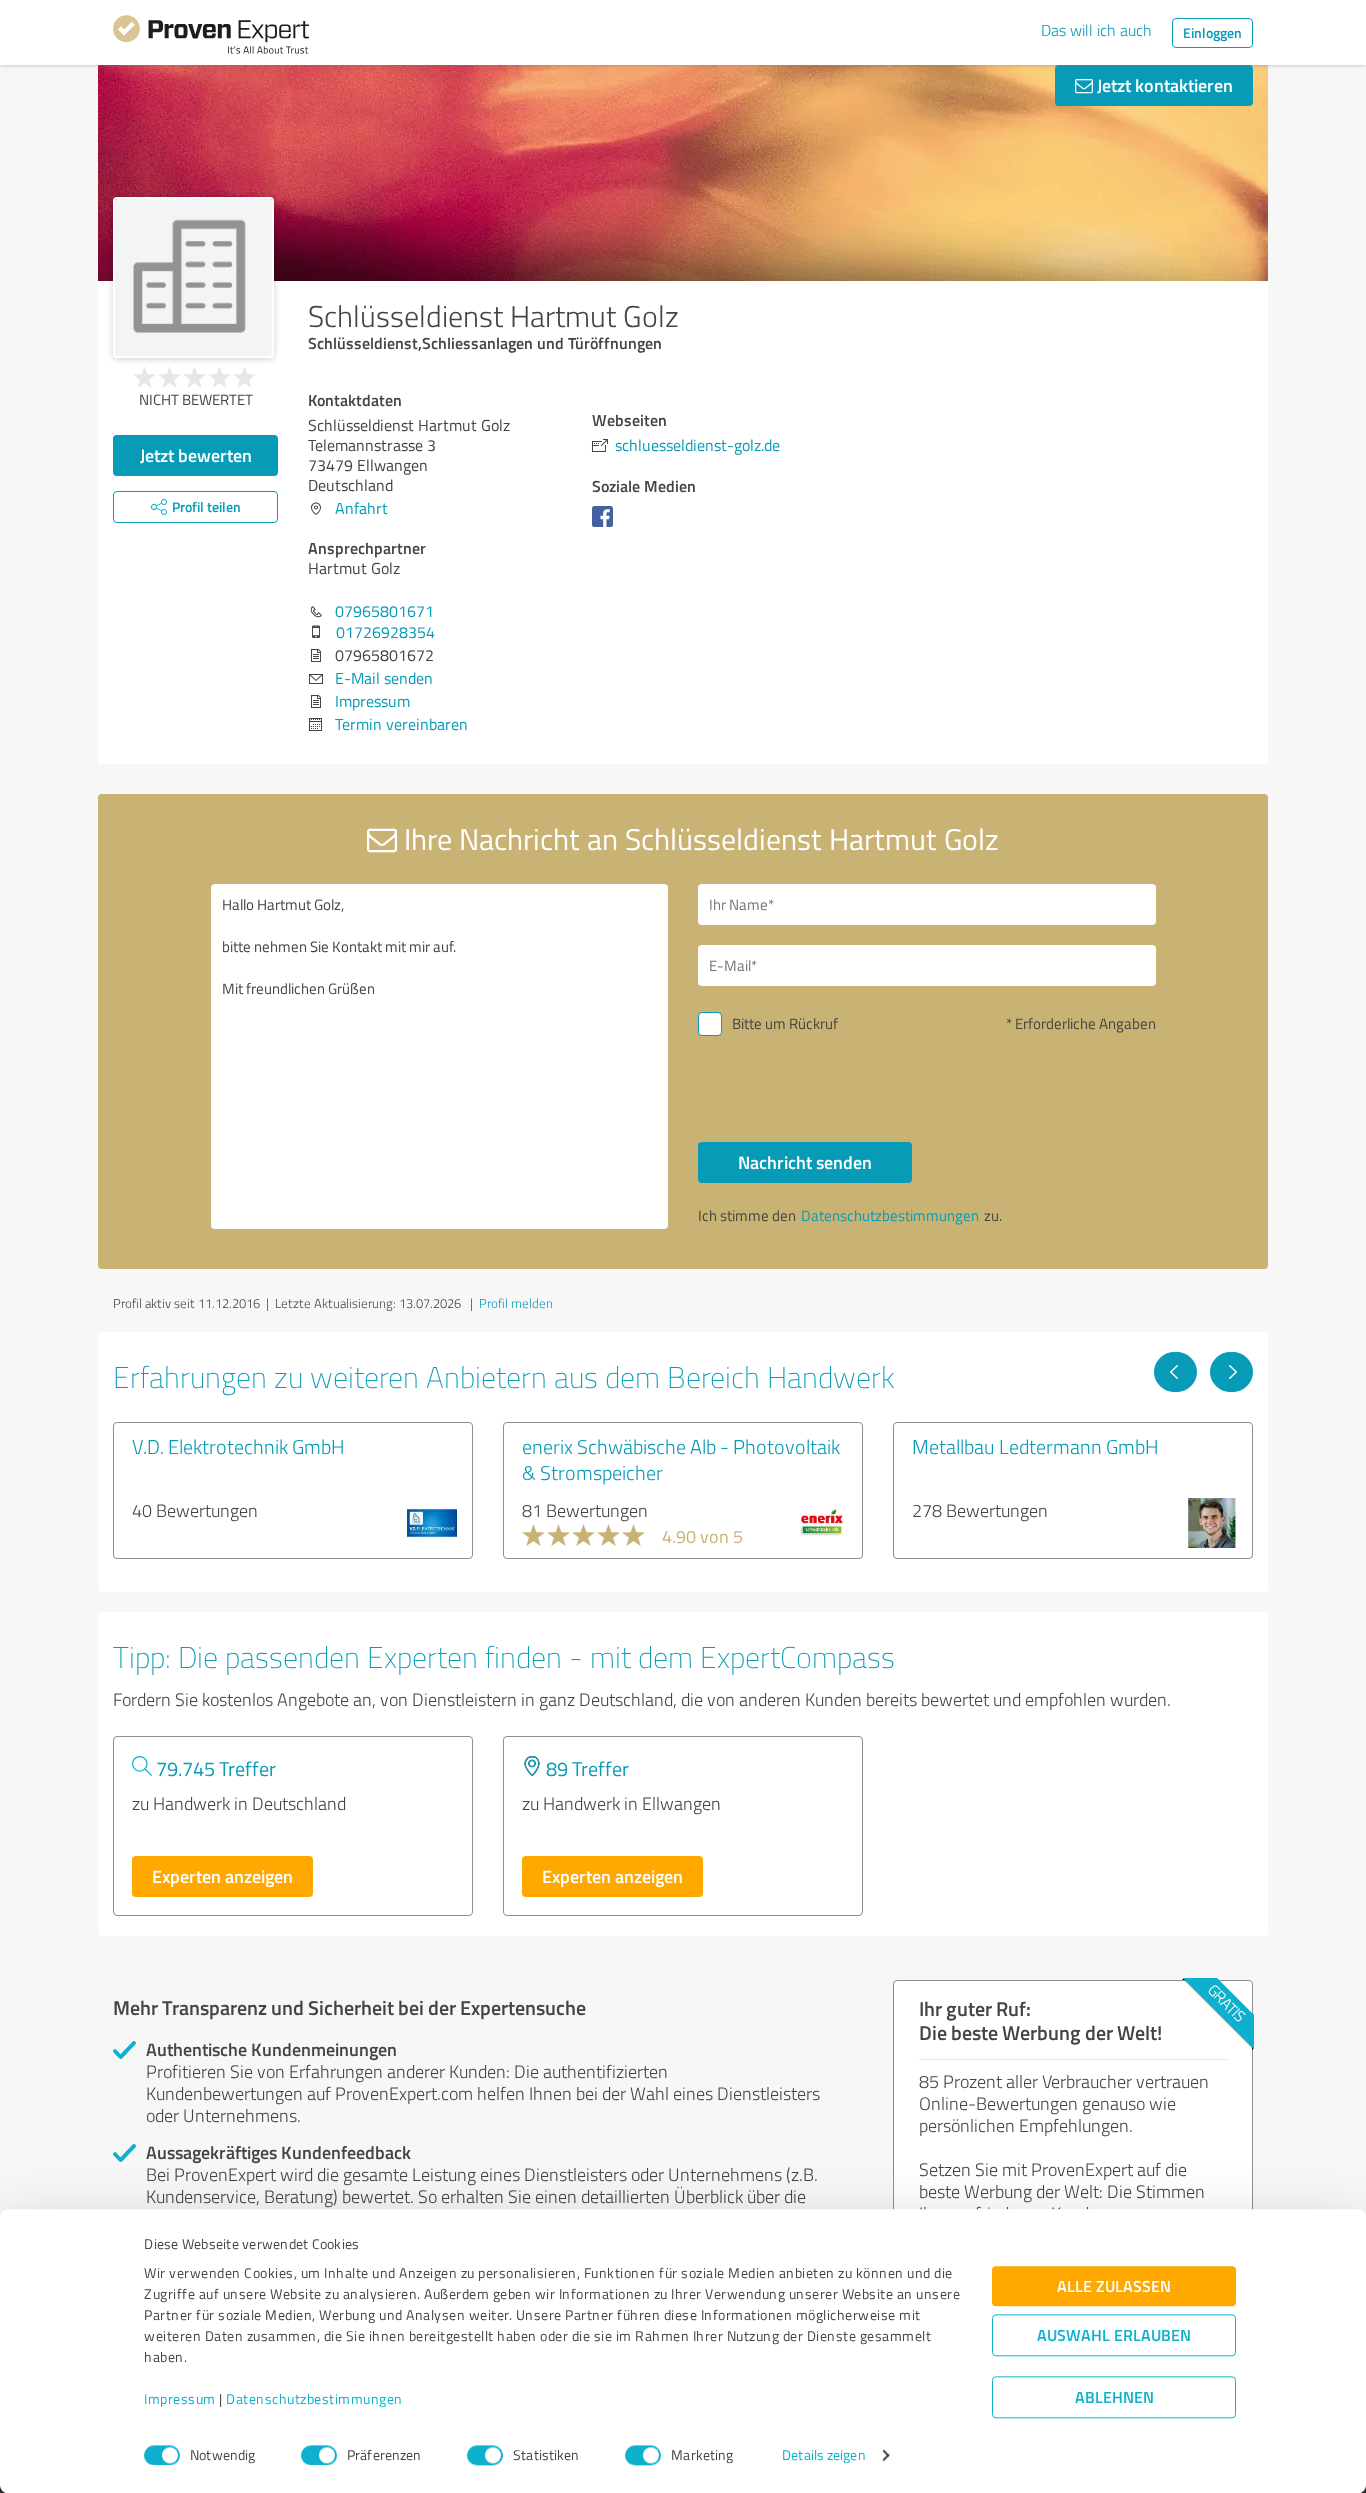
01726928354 (385, 632)
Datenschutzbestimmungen (314, 2399)
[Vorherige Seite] (1175, 1372)
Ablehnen (1114, 2397)
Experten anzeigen (222, 1876)
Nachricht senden (805, 1162)
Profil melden (516, 1303)
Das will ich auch (1096, 30)
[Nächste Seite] (1231, 1372)
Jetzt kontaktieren (1163, 85)
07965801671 (384, 611)
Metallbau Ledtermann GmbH (1035, 1446)
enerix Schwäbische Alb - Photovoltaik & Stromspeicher (681, 1459)
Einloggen (1212, 32)
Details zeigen (823, 2455)
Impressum (180, 2399)
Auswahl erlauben (1114, 2335)
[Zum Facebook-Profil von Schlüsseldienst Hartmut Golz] (606, 526)
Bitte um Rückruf (785, 1023)
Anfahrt (361, 508)
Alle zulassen (1114, 2286)
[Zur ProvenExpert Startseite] (211, 38)
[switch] (319, 2455)
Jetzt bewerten (196, 455)
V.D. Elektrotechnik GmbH (238, 1446)
